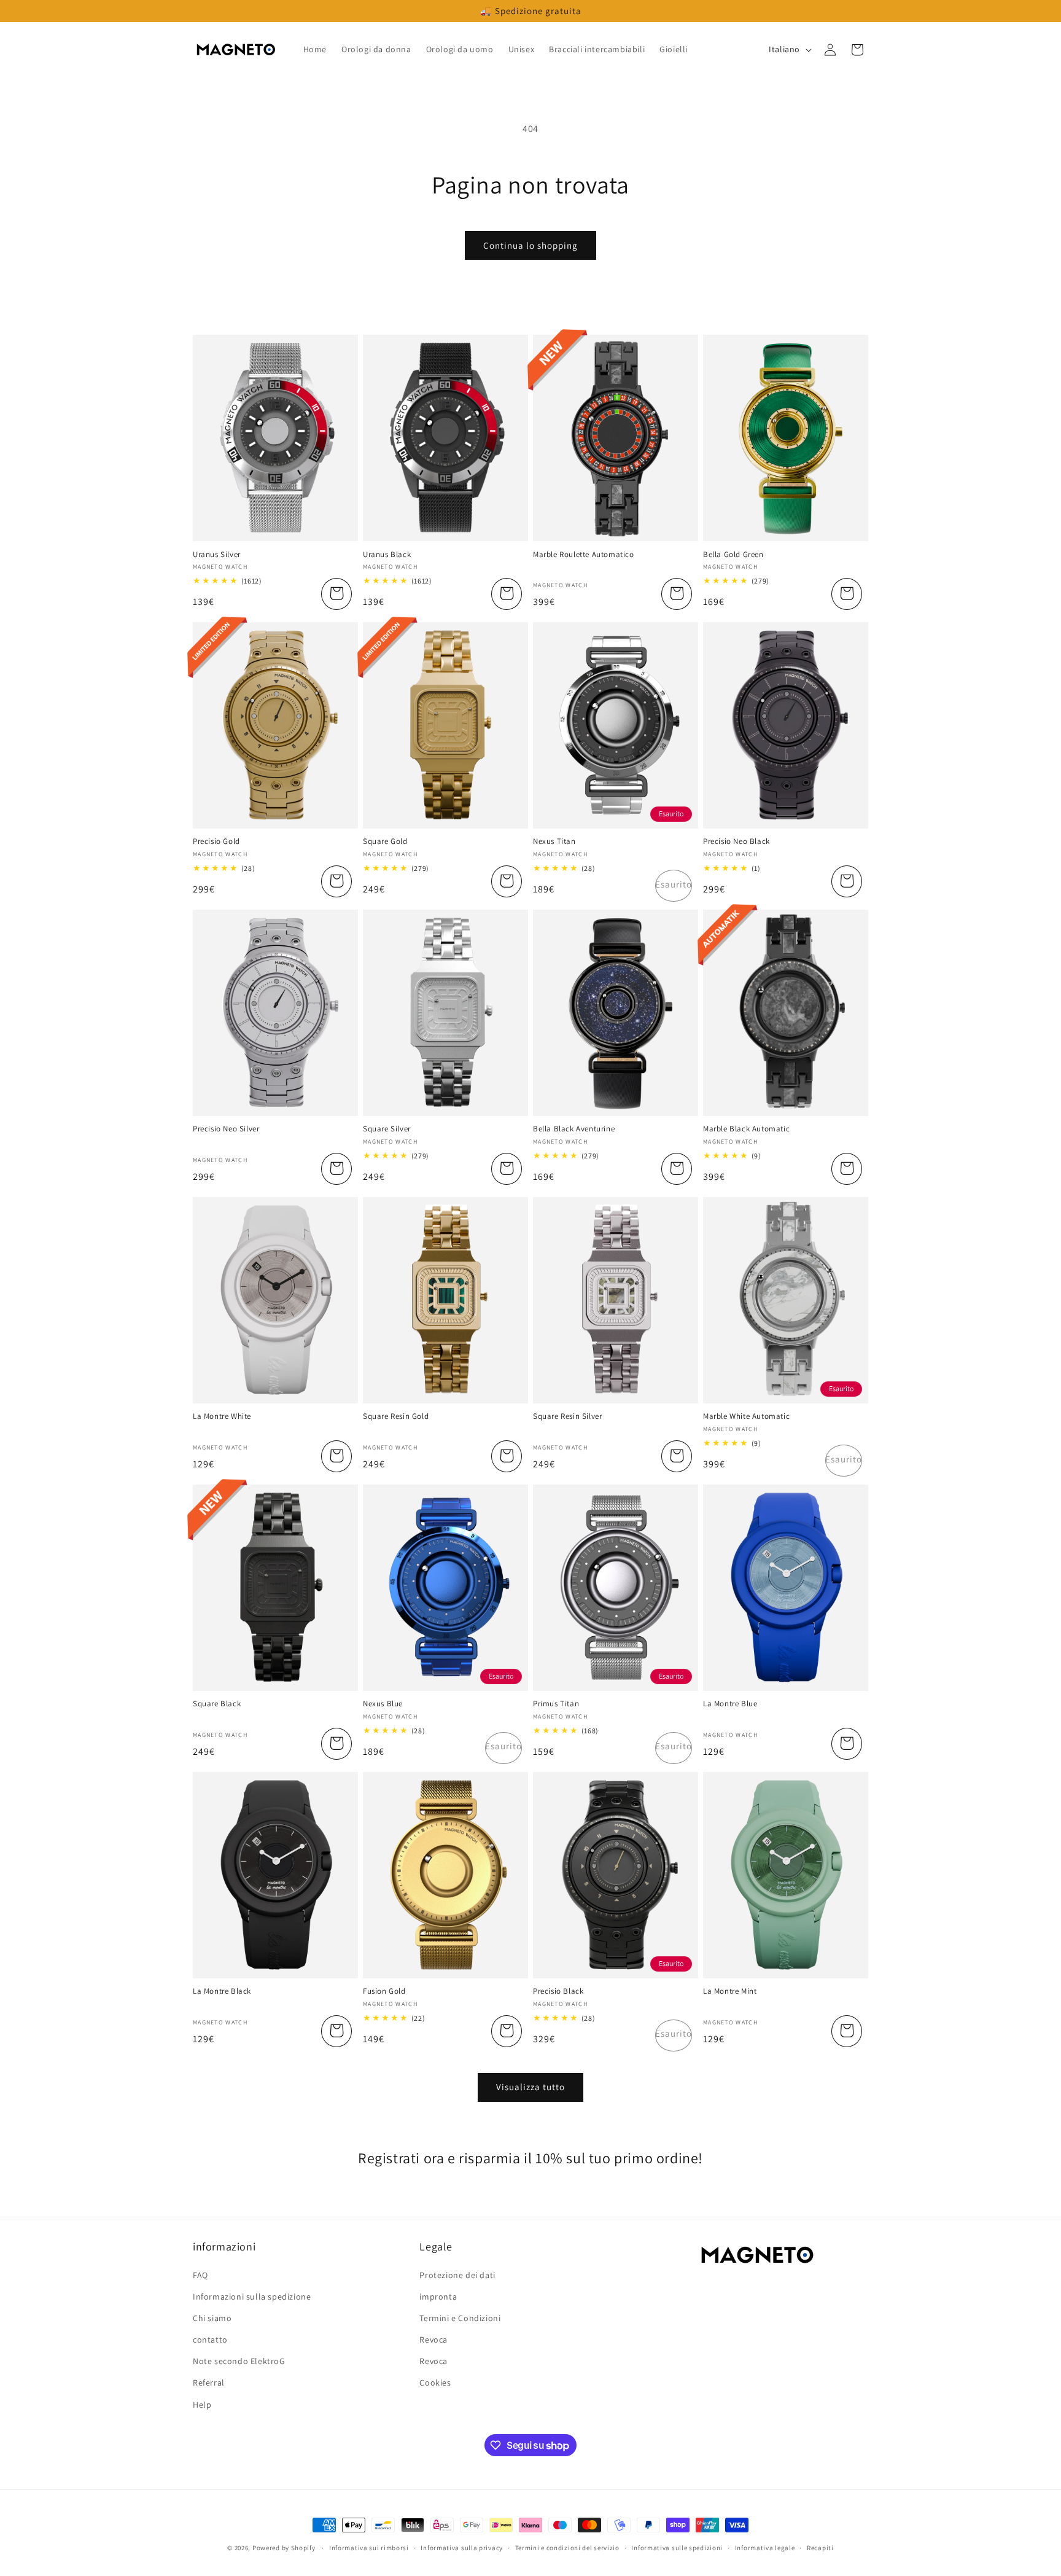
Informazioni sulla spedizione (252, 2297)
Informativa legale (765, 2548)
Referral (209, 2383)
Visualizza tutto (530, 2087)
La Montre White (222, 1416)
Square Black (217, 1704)
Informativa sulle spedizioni (677, 2548)
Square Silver (387, 1129)
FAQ (200, 2275)
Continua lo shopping (530, 245)
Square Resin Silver (567, 1416)
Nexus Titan (554, 841)
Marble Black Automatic (746, 1129)
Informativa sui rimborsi (369, 2548)
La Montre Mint (730, 1991)
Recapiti (820, 2548)
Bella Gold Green (733, 555)
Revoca (433, 2340)
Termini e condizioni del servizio (567, 2548)
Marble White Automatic (746, 1416)
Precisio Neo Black (736, 841)
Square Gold (385, 841)
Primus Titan (556, 1704)
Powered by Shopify (284, 2548)
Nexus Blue (383, 1704)
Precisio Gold (216, 841)
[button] (857, 50)
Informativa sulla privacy (462, 2548)
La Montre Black (222, 1991)
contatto (210, 2340)
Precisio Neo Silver (226, 1129)
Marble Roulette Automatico (584, 555)
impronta (438, 2297)
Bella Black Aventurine (574, 1129)
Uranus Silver (217, 555)
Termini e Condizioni (460, 2318)
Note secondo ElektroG (239, 2361)
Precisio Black (558, 1991)
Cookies (435, 2383)
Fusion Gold (384, 1991)
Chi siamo (212, 2318)
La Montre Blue (730, 1704)
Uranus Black (387, 555)
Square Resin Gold (396, 1416)
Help (202, 2405)
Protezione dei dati (457, 2275)
